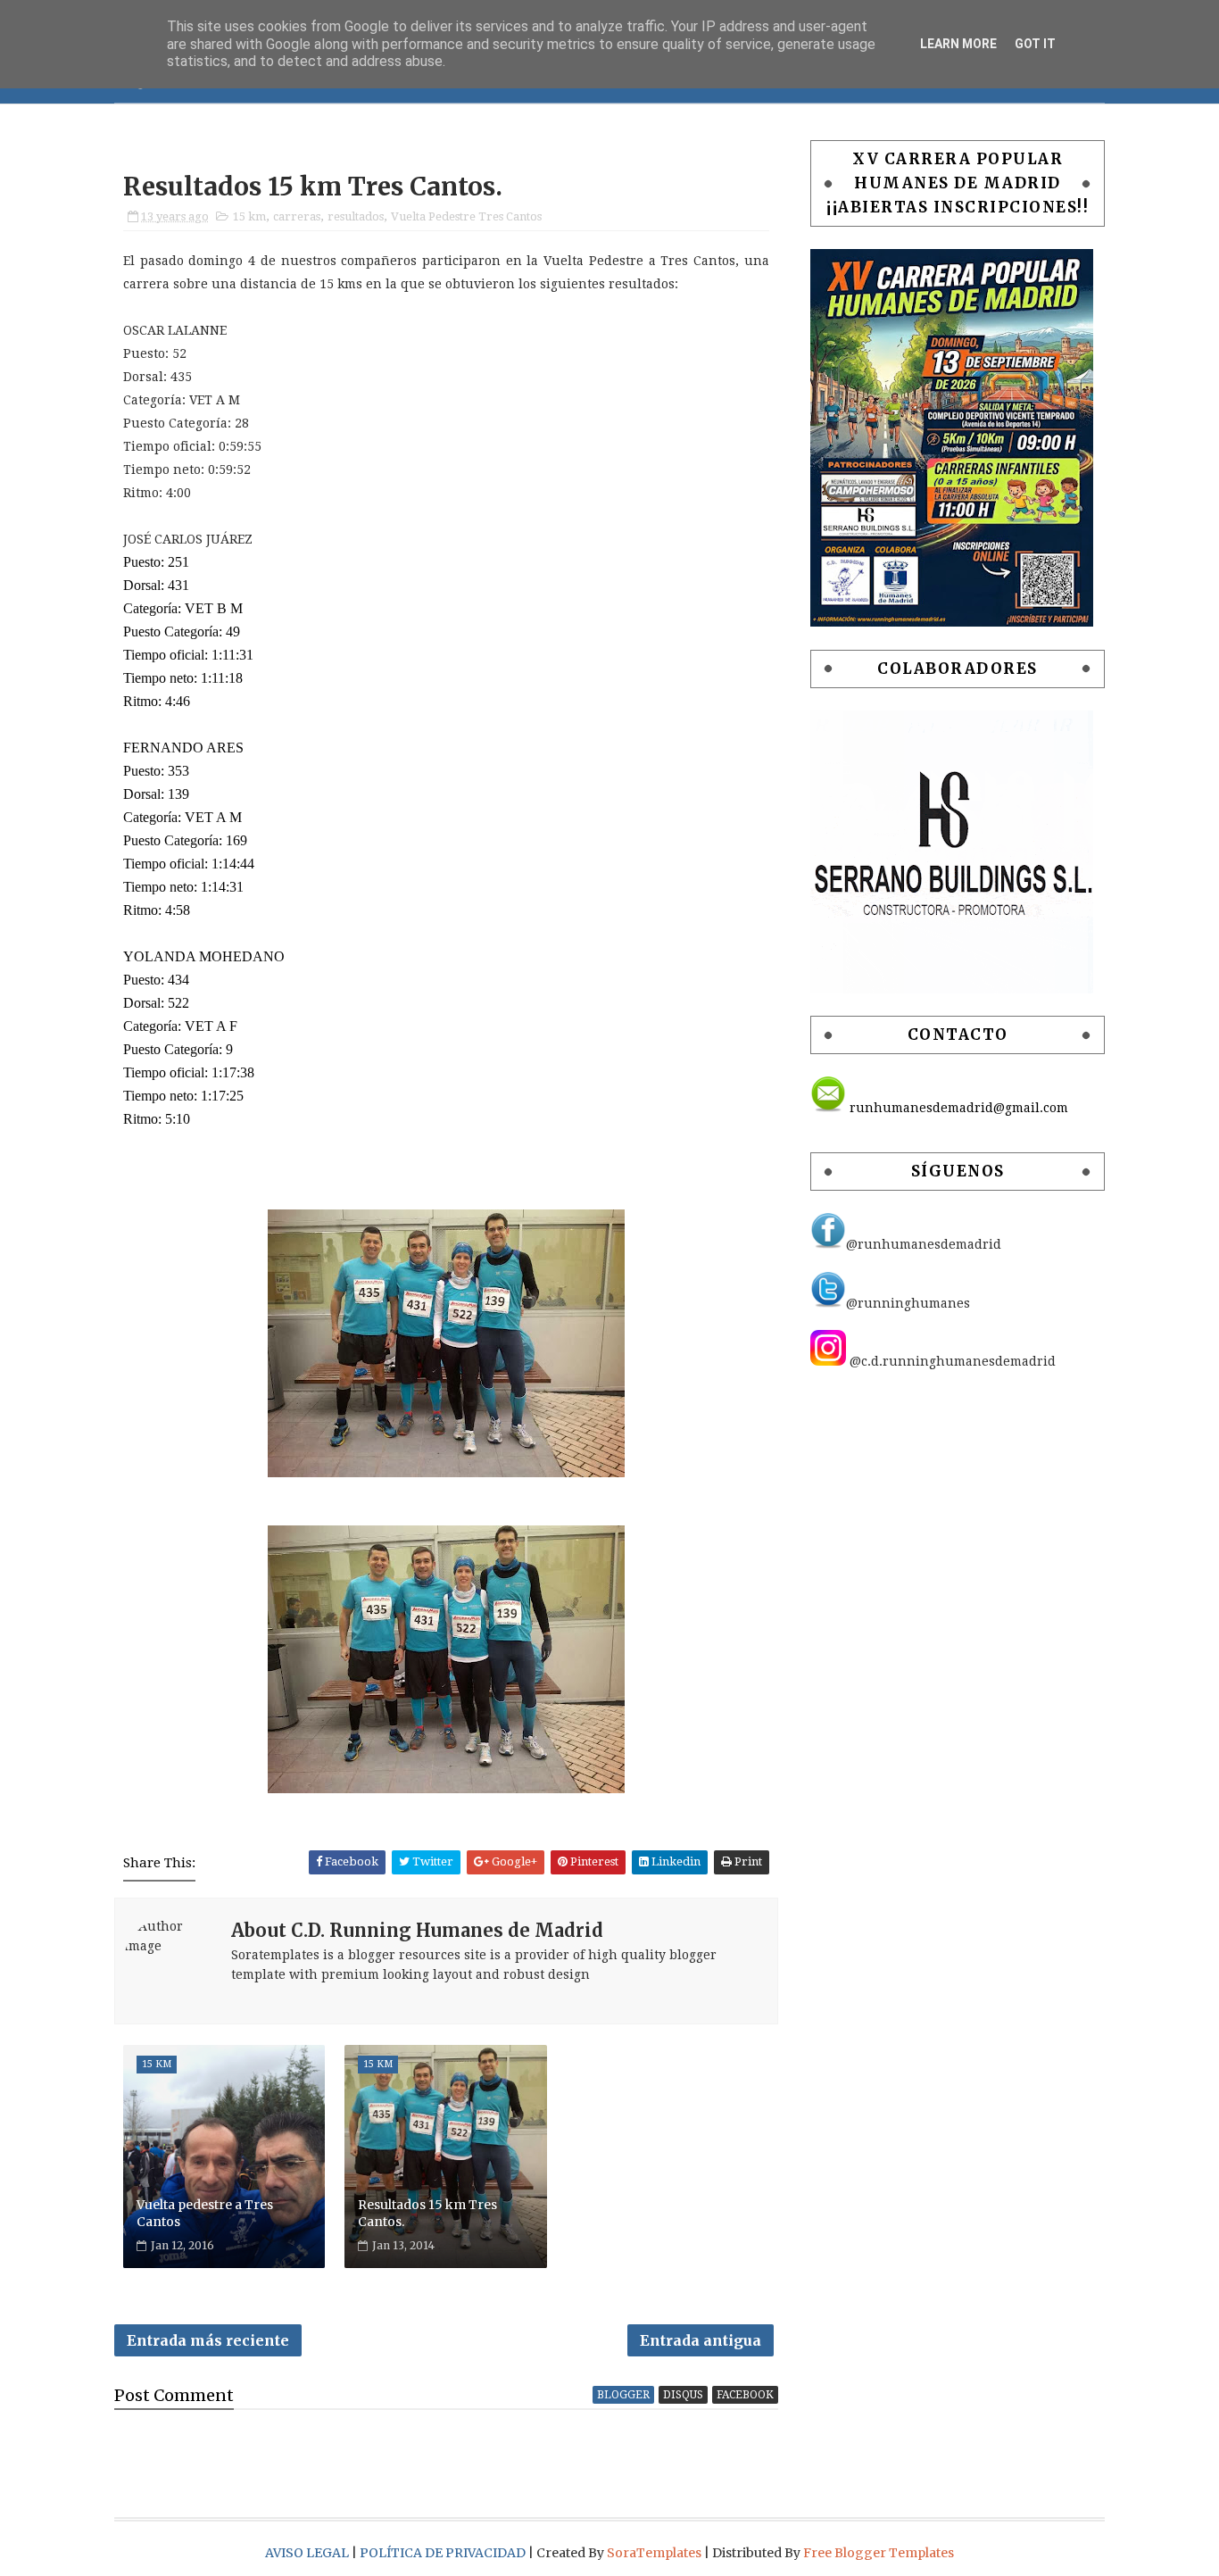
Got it (1035, 44)
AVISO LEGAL (308, 2553)
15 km (249, 216)
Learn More (958, 44)
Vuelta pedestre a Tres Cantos (205, 2214)
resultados (356, 216)
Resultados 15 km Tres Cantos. (427, 2214)
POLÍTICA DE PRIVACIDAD (444, 2553)
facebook (745, 2395)
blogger (623, 2395)
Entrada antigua (701, 2340)
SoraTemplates (654, 2553)
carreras (297, 216)
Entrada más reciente (208, 2340)
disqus (683, 2395)
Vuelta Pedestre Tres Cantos (466, 216)
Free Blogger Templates (879, 2553)
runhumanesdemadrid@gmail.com (957, 1108)
